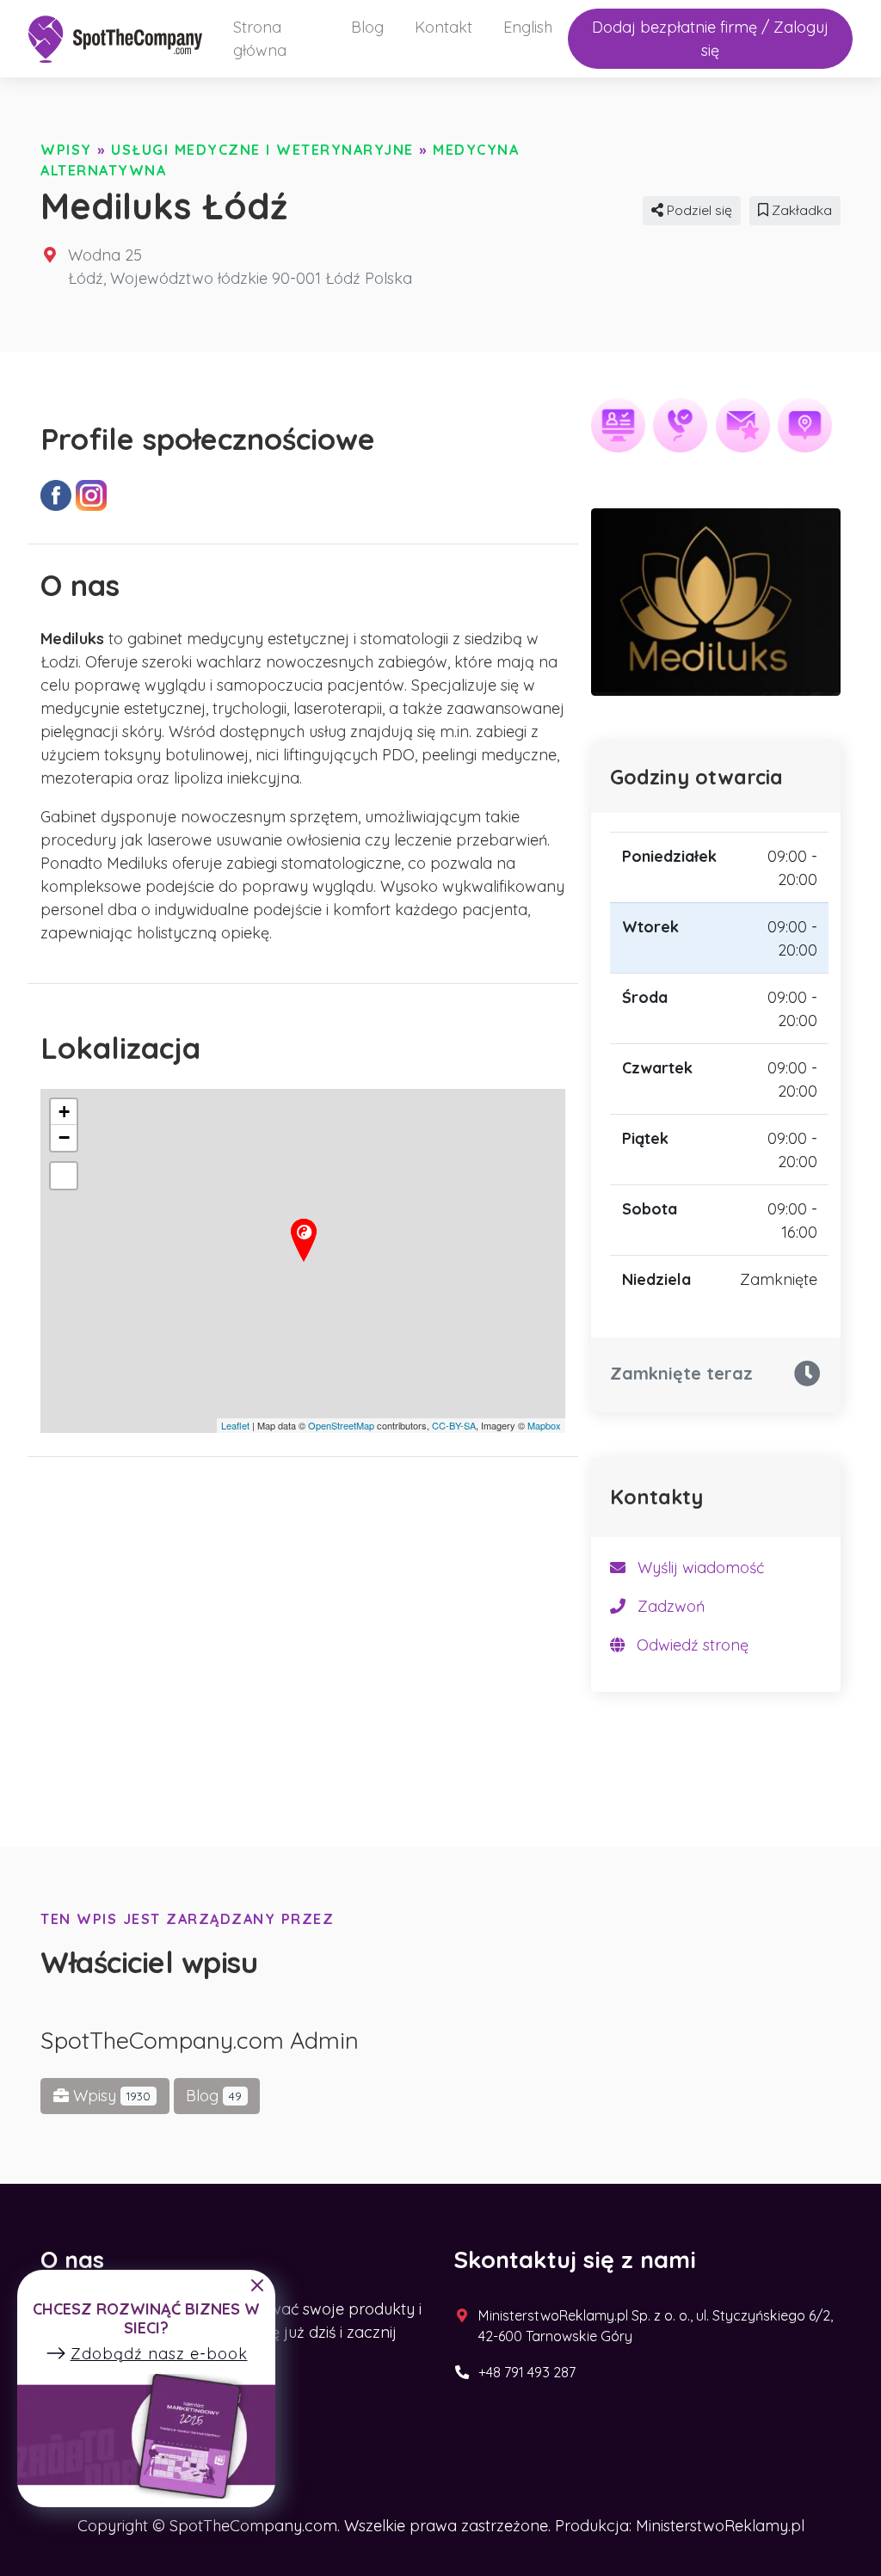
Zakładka (800, 210)
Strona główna (260, 39)
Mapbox (544, 1425)
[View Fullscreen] (64, 1176)
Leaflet (235, 1425)
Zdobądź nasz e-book (159, 2354)
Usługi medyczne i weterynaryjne (262, 150)
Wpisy (66, 150)
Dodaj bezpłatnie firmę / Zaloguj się (710, 39)
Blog (367, 27)
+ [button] (64, 1112)
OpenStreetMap (341, 1425)
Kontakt (444, 27)
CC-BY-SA (454, 1425)
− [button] (64, 1137)
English (528, 27)
